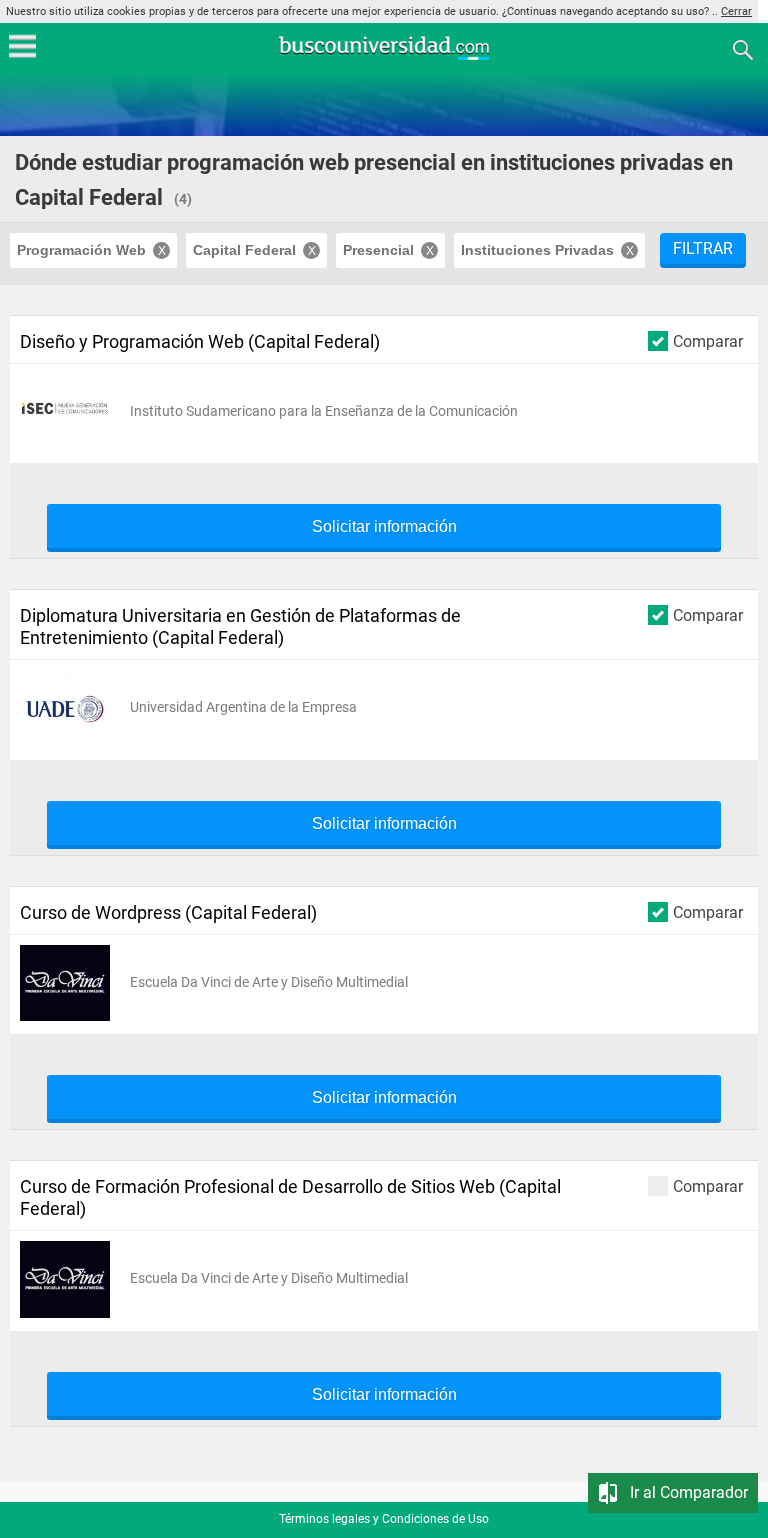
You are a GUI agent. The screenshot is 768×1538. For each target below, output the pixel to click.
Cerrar (736, 11)
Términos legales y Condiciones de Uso (384, 1519)
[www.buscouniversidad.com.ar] (384, 57)
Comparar (708, 341)
